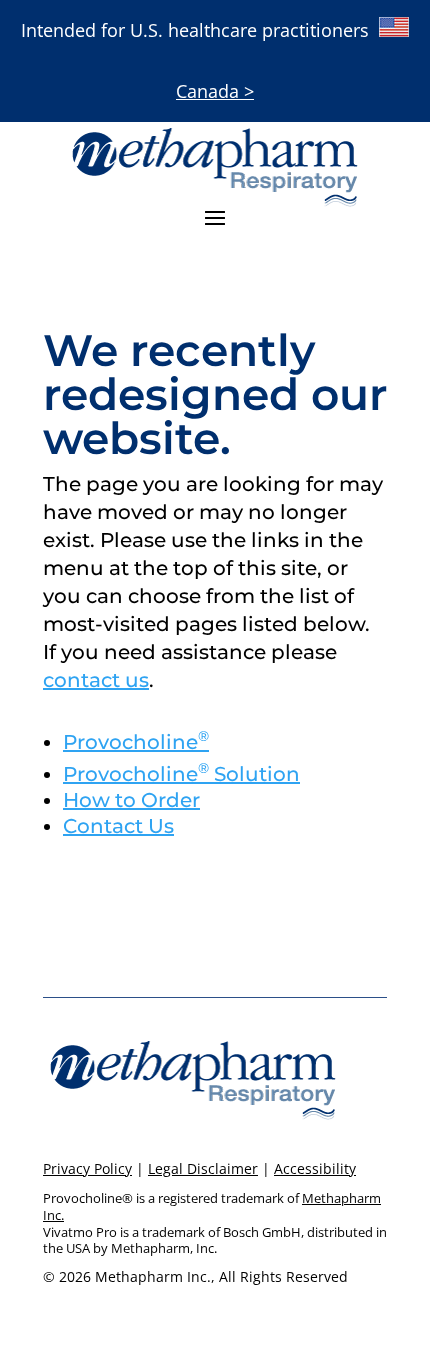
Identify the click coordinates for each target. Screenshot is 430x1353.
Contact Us (118, 826)
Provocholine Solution (181, 774)
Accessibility (315, 1168)
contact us (96, 680)
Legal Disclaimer (203, 1168)
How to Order (131, 800)
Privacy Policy (87, 1168)
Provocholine (136, 742)
